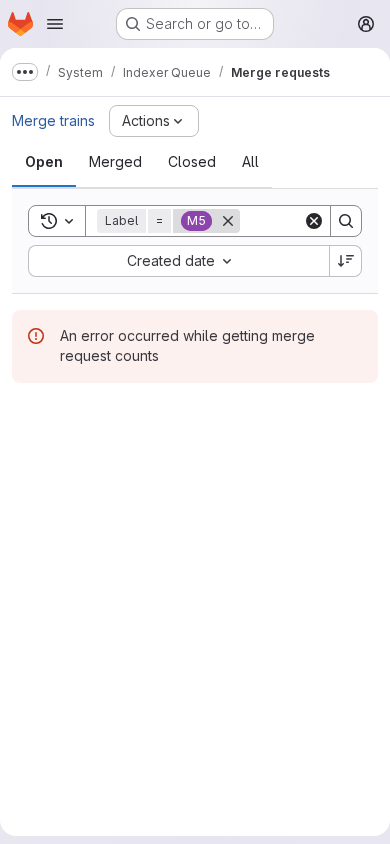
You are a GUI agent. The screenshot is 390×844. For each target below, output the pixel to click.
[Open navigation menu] (55, 24)
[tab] (44, 162)
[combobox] (178, 261)
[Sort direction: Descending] (346, 261)
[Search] (346, 221)
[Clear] (314, 221)
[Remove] (228, 221)
